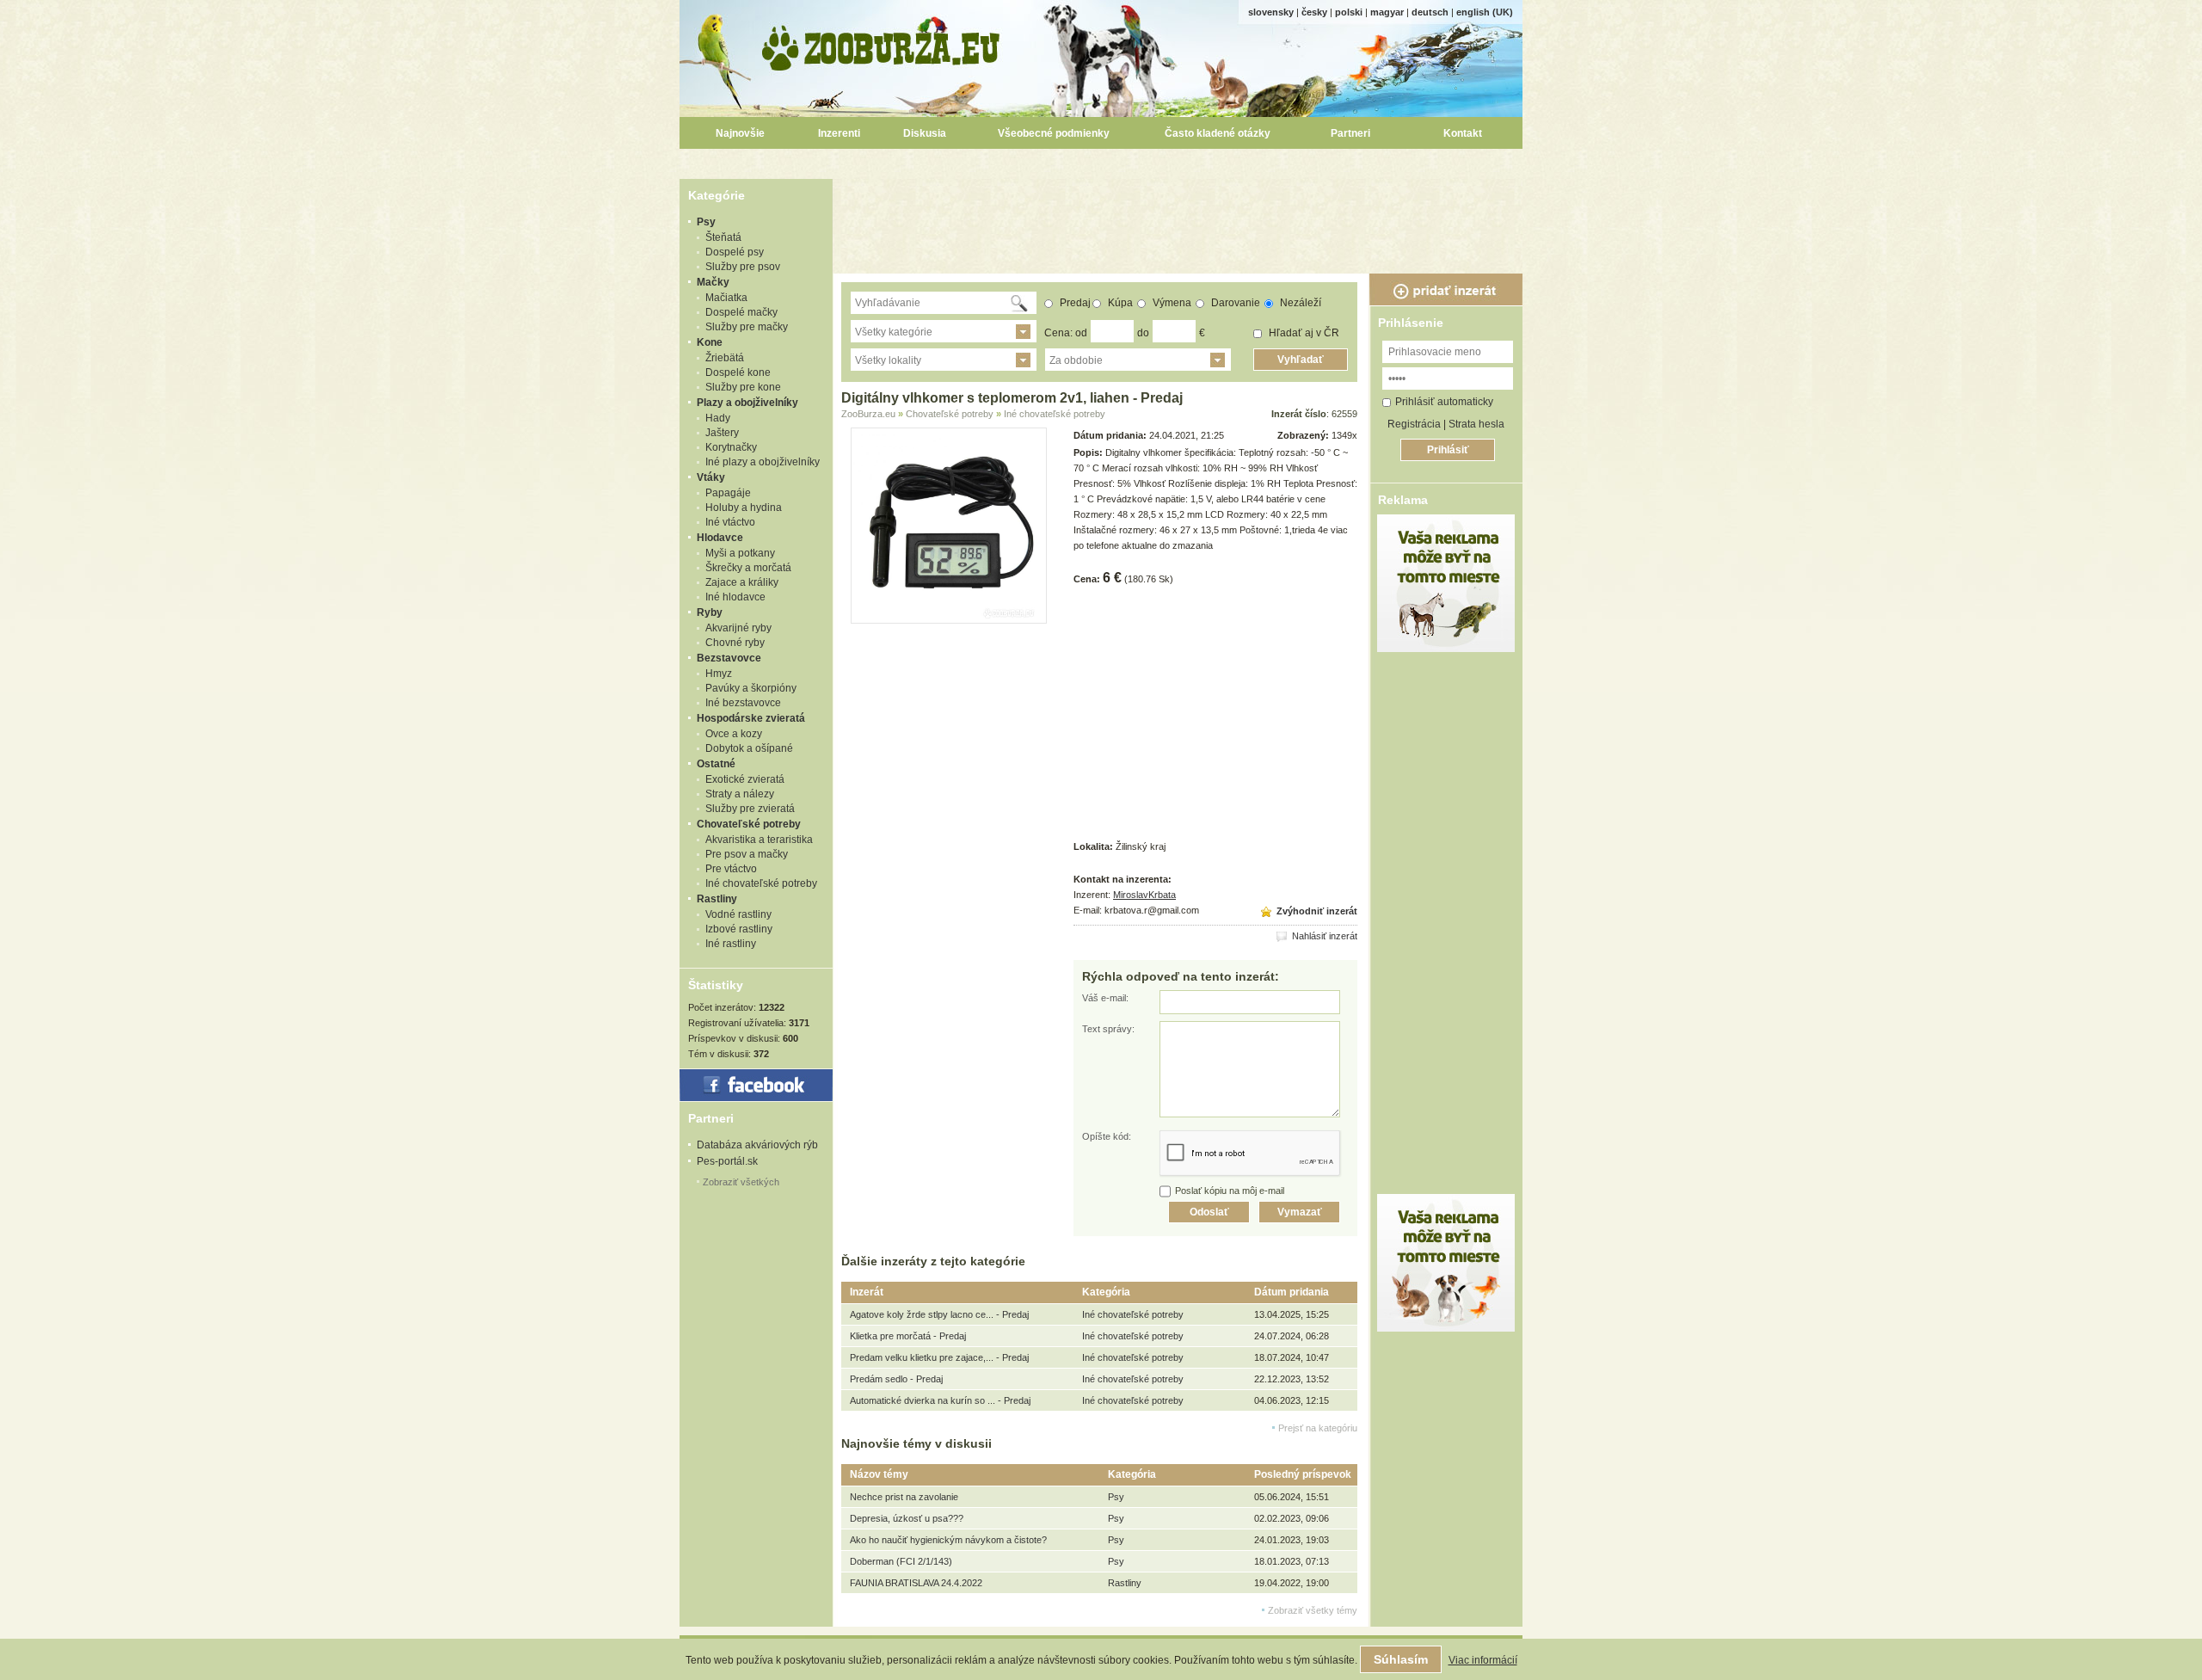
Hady (718, 418)
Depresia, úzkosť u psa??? (907, 1518)
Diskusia (925, 133)
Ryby (710, 612)
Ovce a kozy (734, 734)
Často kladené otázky (1218, 133)
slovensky (1271, 12)
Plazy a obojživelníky (747, 403)
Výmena (1171, 303)
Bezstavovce (729, 658)
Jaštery (722, 433)
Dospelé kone (738, 372)
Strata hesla (1476, 424)
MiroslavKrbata (1144, 895)
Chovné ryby (735, 643)
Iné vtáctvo (730, 522)
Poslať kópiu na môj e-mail (1230, 1191)
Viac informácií (1483, 1660)
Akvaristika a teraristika (759, 840)
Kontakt (1463, 133)
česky (1314, 12)
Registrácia (1414, 424)
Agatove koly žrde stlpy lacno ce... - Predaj (939, 1314)
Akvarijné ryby (738, 628)
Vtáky (711, 477)
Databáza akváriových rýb (757, 1145)
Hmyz (719, 674)
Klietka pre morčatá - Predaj (908, 1336)
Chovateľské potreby (749, 824)
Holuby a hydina (744, 508)
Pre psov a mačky (747, 854)
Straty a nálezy (740, 794)
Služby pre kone (743, 387)
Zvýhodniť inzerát (1316, 911)
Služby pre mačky (747, 327)
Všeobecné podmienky (1054, 133)
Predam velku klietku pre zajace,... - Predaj (939, 1357)
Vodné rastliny (738, 914)
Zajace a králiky (742, 582)
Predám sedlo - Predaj (896, 1379)
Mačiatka (726, 298)
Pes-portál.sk (727, 1161)
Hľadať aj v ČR (1303, 333)
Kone (710, 342)
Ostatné (716, 764)
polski (1349, 12)
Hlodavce (720, 538)
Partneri (1350, 133)
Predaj (1074, 303)
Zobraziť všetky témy (1313, 1610)
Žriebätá (725, 358)
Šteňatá (723, 237)
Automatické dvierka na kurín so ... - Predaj (940, 1400)
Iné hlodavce (735, 597)
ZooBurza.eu (882, 43)
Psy (706, 222)
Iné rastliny (731, 944)
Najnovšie (740, 133)
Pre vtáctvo (731, 869)
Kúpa (1119, 303)
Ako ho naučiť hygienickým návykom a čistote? (948, 1540)
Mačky (713, 282)
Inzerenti (839, 133)
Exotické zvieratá (745, 779)
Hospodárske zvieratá (751, 718)
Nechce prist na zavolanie (904, 1497)
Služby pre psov (743, 267)
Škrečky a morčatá (748, 568)
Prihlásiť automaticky (1444, 402)
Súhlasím (1401, 1659)
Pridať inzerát (1446, 290)
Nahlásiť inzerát (1323, 936)
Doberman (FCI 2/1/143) (901, 1561)
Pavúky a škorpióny (751, 688)
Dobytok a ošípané (749, 748)
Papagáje (728, 493)
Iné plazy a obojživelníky (763, 462)
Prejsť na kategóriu (1318, 1428)
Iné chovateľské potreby (761, 883)
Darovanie (1234, 303)
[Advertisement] (1180, 218)
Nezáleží (1299, 303)
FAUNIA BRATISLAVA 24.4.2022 (916, 1583)
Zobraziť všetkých (741, 1182)
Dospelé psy (735, 252)
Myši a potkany (740, 553)
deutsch (1430, 12)
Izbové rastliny (739, 929)
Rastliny (717, 899)
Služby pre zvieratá (750, 809)
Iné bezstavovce (743, 703)
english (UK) (1485, 12)
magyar (1387, 12)
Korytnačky (731, 447)
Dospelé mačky (741, 312)
